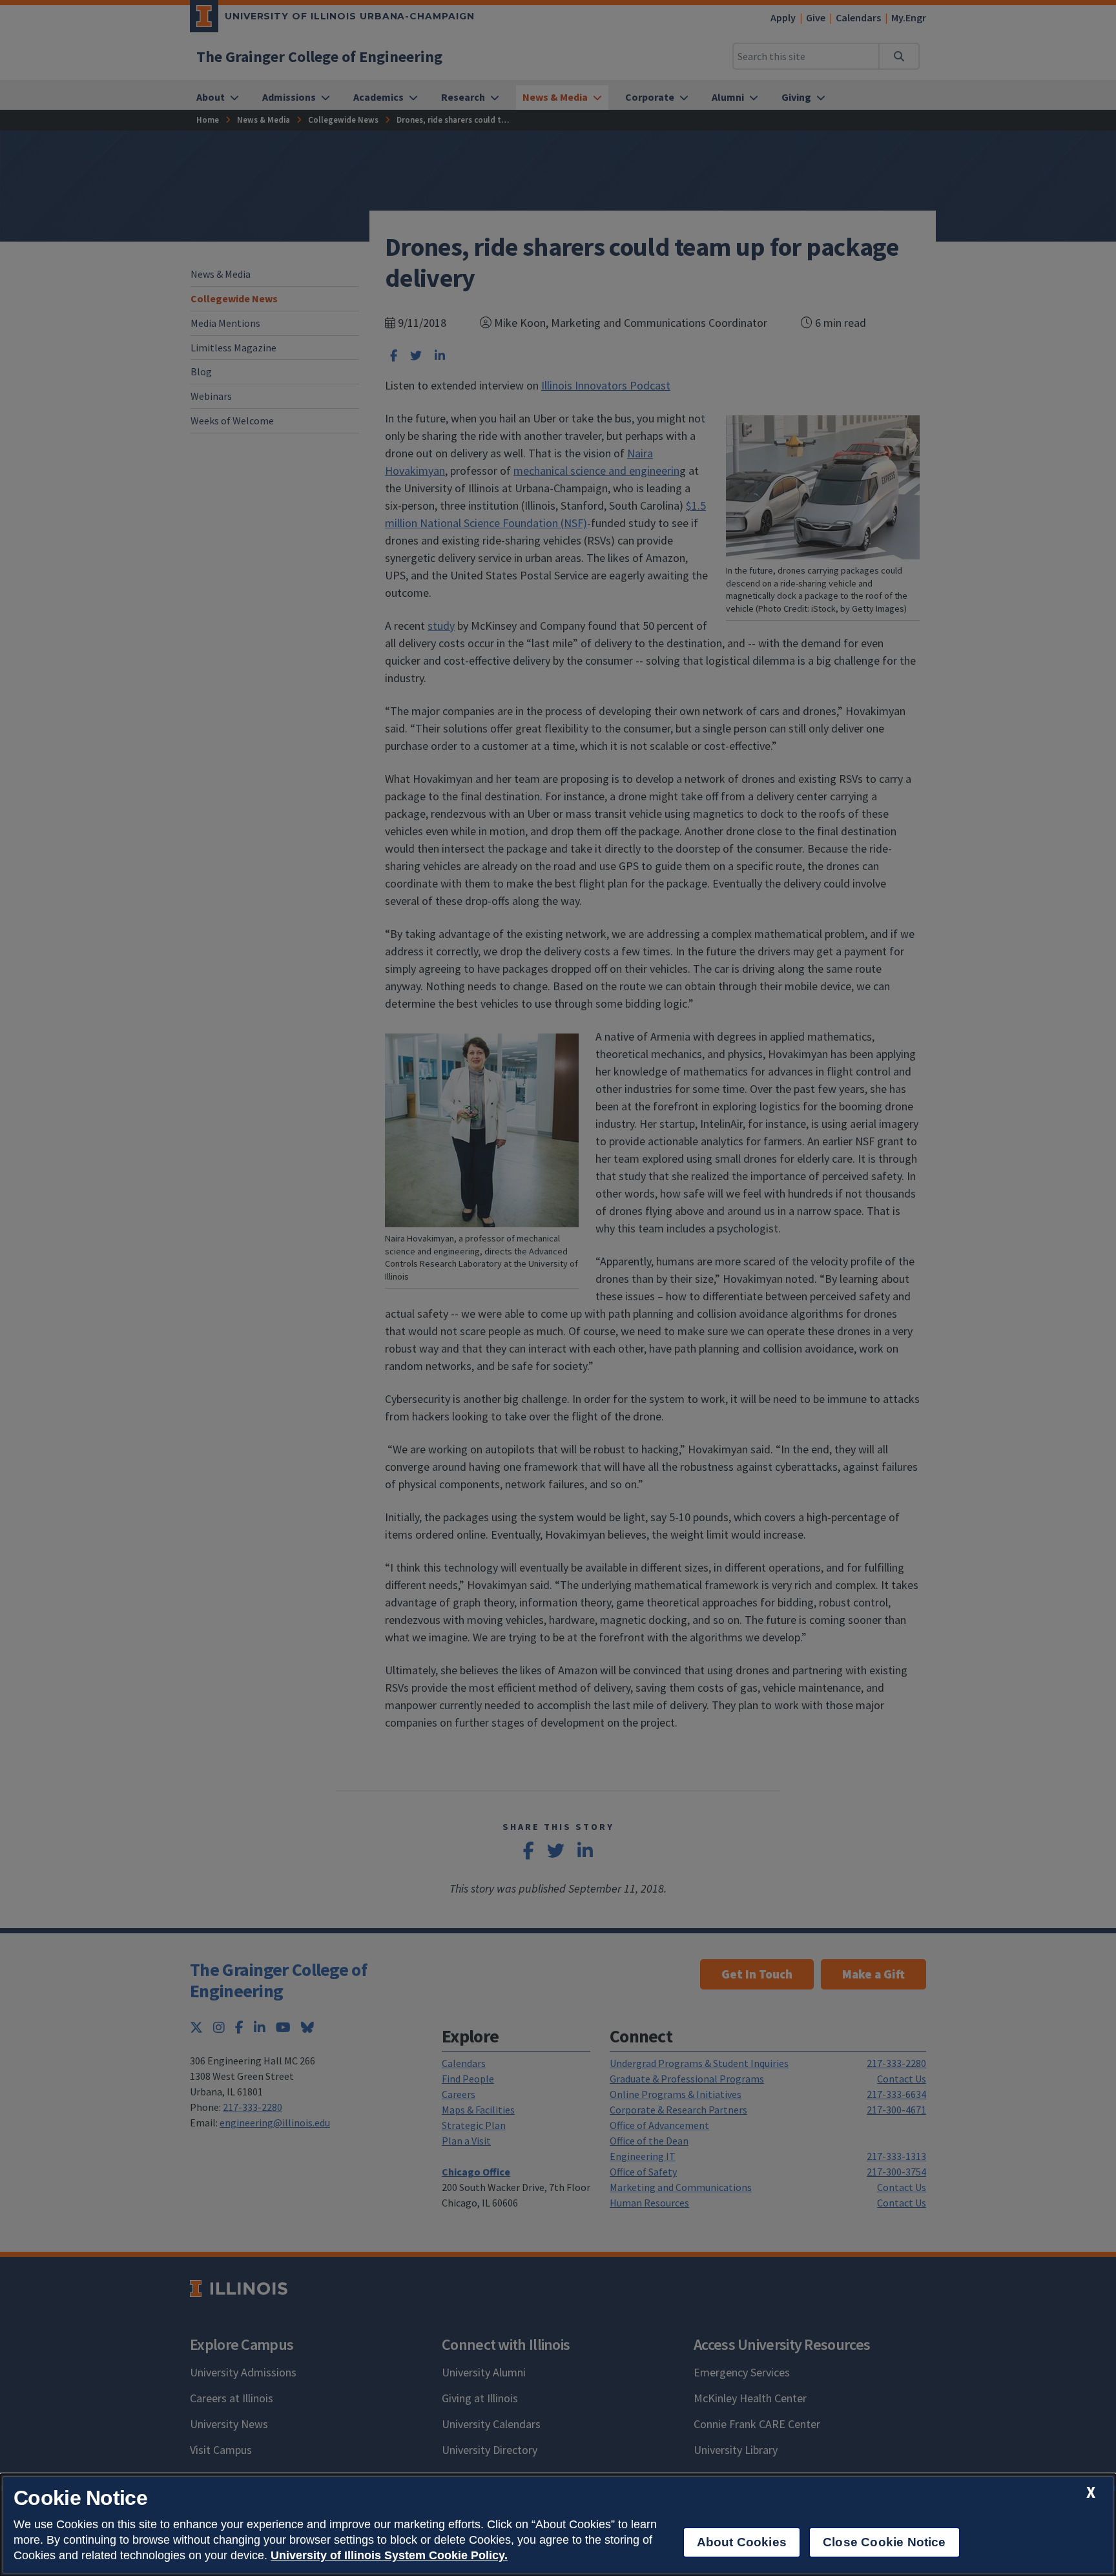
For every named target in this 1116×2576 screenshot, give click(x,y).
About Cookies (742, 2542)
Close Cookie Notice (884, 2542)
